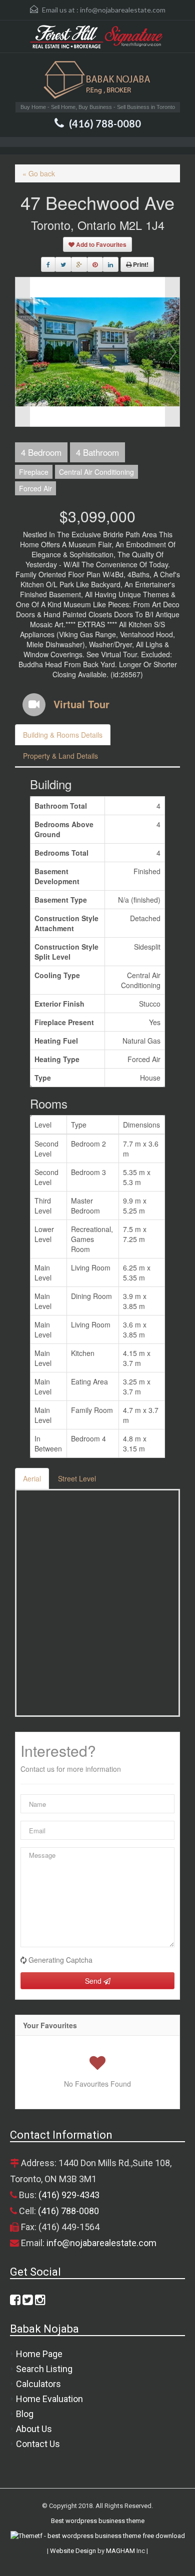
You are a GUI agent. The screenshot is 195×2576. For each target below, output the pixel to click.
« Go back (39, 173)
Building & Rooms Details (63, 735)
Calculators (38, 2384)
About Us (34, 2429)
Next (172, 352)
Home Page (39, 2354)
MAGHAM (120, 2551)
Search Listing (44, 2369)
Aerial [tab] (32, 1478)
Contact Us (38, 2444)
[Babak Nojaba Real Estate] (97, 81)
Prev (22, 352)
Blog (25, 2414)
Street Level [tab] (77, 1478)
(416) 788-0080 (105, 123)
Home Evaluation (49, 2399)
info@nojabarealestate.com (123, 10)
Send (94, 1981)
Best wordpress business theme (98, 2521)
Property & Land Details (60, 756)
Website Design (73, 2551)
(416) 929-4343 (69, 2195)
